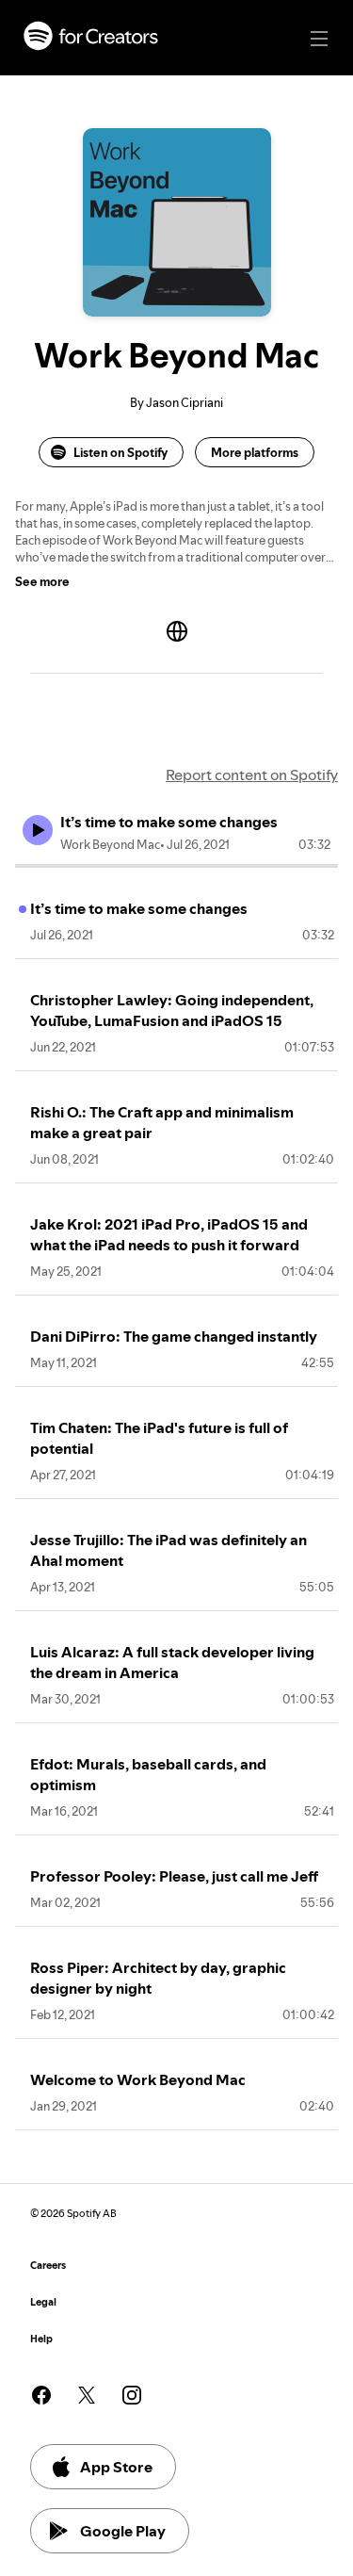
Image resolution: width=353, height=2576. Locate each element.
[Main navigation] (319, 39)
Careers (48, 2266)
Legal (43, 2302)
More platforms (255, 452)
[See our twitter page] (87, 2395)
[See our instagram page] (132, 2395)
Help (41, 2339)
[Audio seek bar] (176, 866)
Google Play (123, 2531)
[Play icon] (38, 830)
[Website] (177, 631)
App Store (116, 2467)
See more (42, 581)
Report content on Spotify (252, 774)
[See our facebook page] (41, 2395)
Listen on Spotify (120, 452)
